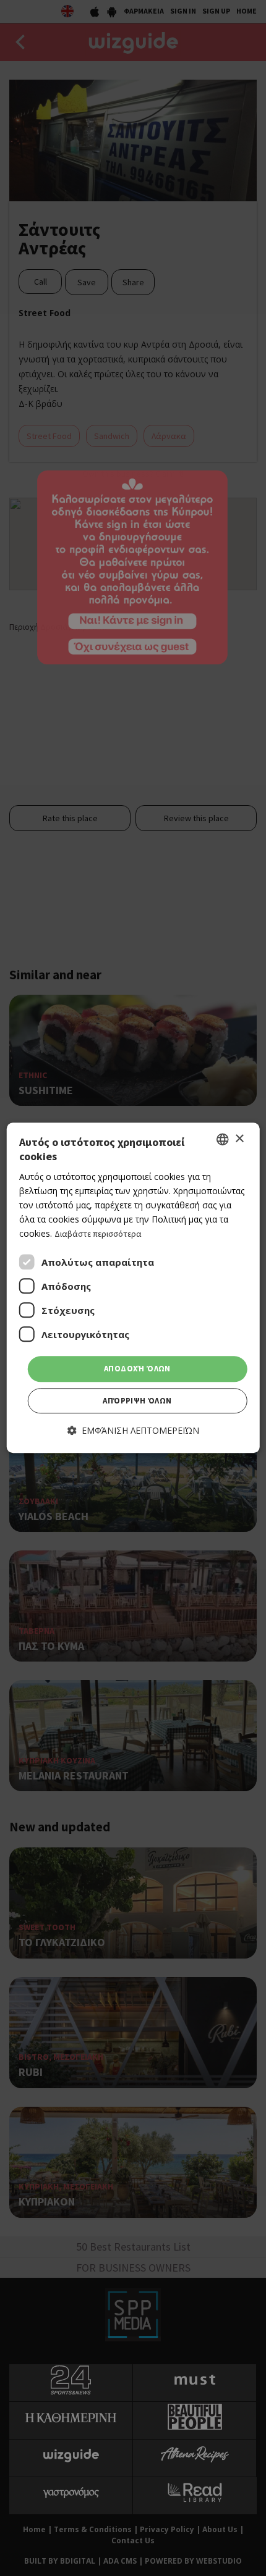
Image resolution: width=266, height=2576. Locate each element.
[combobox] (222, 1139)
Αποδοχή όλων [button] (137, 1369)
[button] (133, 1430)
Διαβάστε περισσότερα (98, 1234)
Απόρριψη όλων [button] (137, 1401)
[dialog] (133, 1288)
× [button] (239, 1139)
